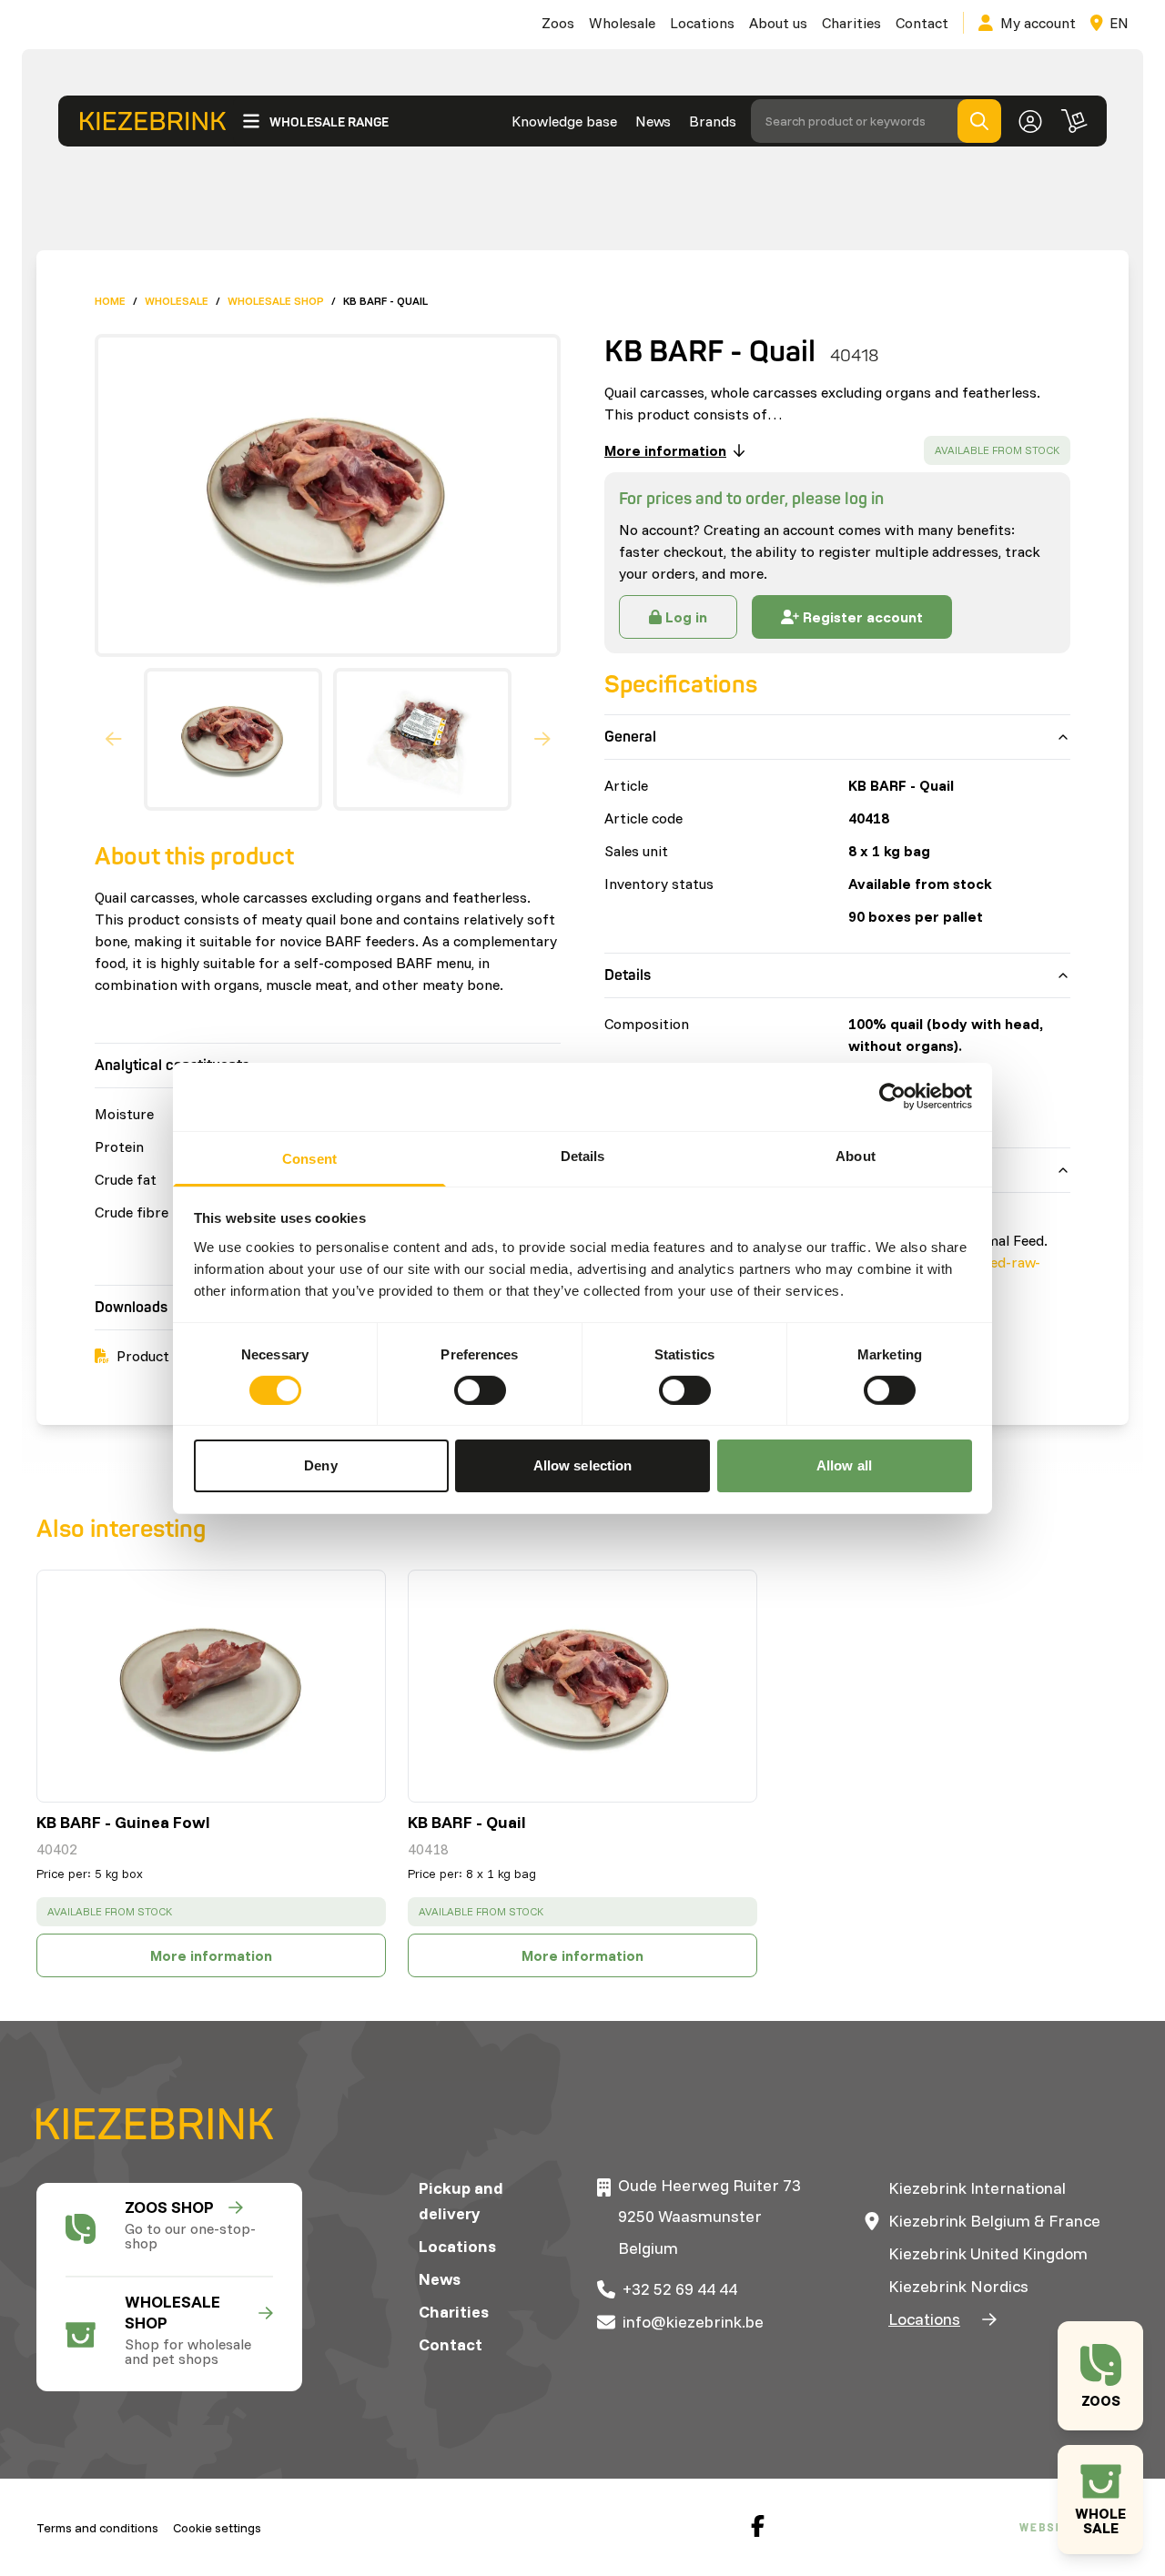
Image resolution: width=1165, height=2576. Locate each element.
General (630, 737)
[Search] (979, 121)
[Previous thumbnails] (114, 740)
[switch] (480, 1390)
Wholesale (622, 23)
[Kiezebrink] (153, 121)
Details (628, 975)
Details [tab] (583, 1155)
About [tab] (856, 1155)
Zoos (558, 23)
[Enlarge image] (320, 495)
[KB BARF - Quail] (582, 1686)
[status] (997, 450)
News (653, 121)
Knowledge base (564, 121)
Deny (320, 1465)
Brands (713, 121)
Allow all (844, 1465)
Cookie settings (217, 2528)
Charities (851, 23)
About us (778, 23)
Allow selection (583, 1465)
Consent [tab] (309, 1158)
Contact (922, 23)
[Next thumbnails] (542, 740)
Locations (702, 23)
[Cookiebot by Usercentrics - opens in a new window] (892, 1096)
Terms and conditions (97, 2528)
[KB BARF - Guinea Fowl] (211, 1686)
